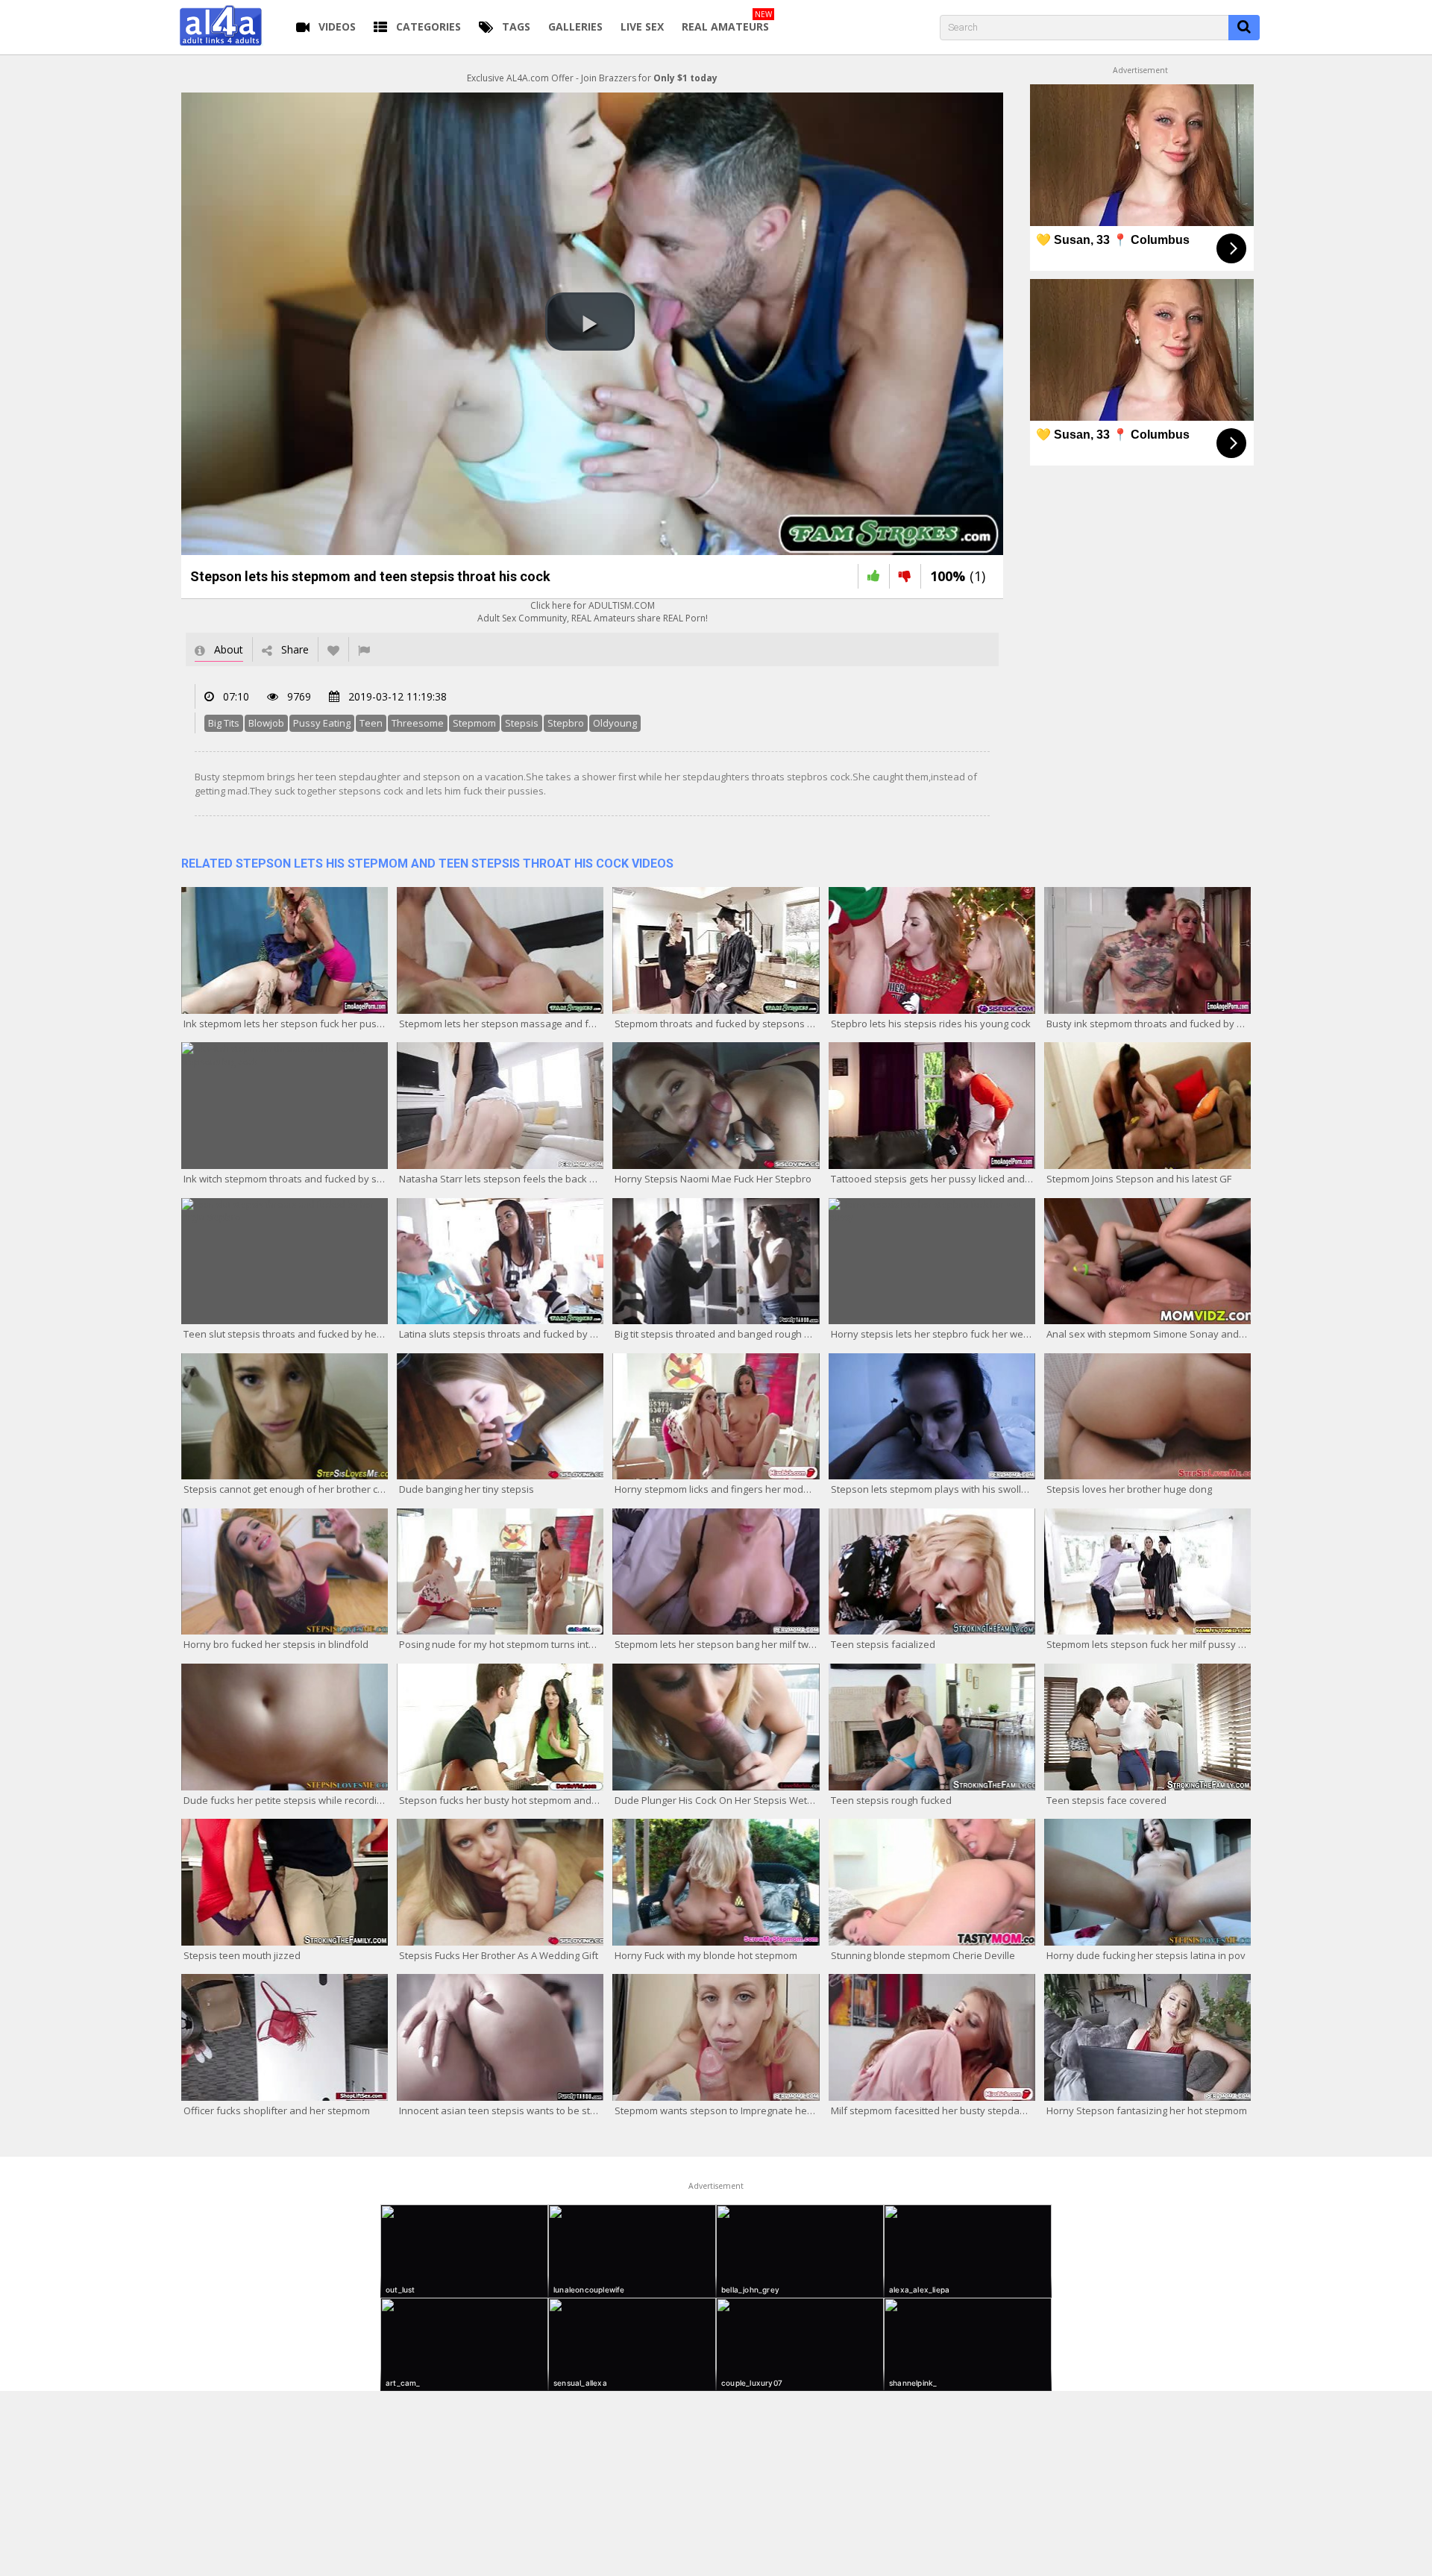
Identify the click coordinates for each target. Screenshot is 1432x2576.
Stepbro (566, 723)
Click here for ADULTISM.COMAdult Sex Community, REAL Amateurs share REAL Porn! (593, 612)
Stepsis (522, 723)
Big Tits (224, 723)
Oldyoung (615, 723)
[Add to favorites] (333, 649)
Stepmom (474, 723)
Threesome (418, 723)
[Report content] (364, 649)
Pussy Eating (322, 723)
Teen (371, 723)
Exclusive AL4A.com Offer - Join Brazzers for (592, 78)
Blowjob (266, 723)
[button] (590, 322)
